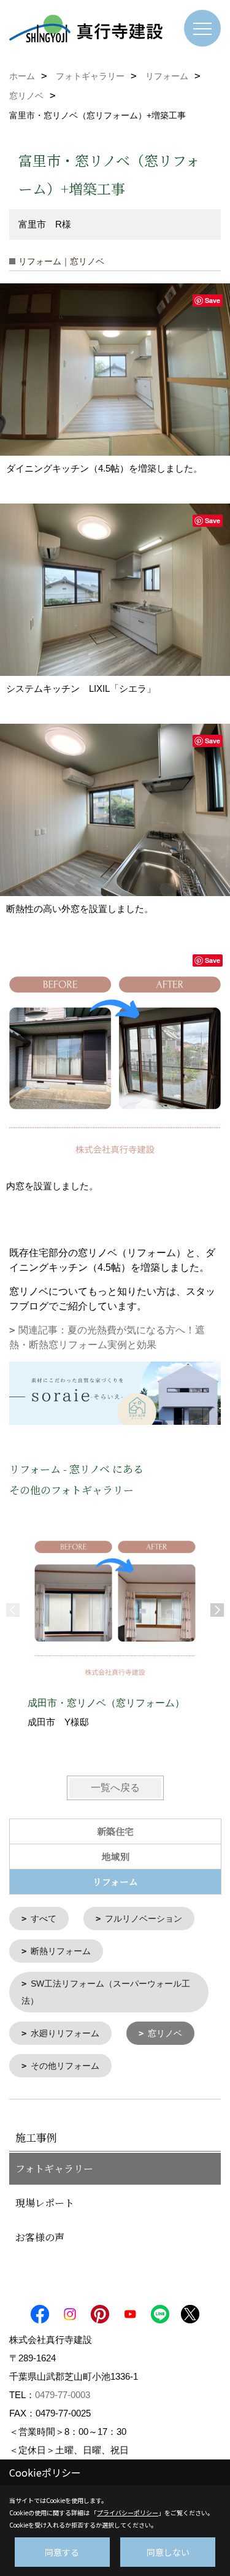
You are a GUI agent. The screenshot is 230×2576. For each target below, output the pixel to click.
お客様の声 (40, 2237)
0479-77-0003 (63, 2395)
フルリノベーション (144, 1919)
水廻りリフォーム (65, 2033)
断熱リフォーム (61, 1951)
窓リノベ (165, 2033)
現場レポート (45, 2203)
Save (213, 300)
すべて (44, 1919)
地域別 (116, 1856)
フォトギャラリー (54, 2168)
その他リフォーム (65, 2066)
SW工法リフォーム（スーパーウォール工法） (106, 1992)
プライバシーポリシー (128, 2513)
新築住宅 (115, 1831)
